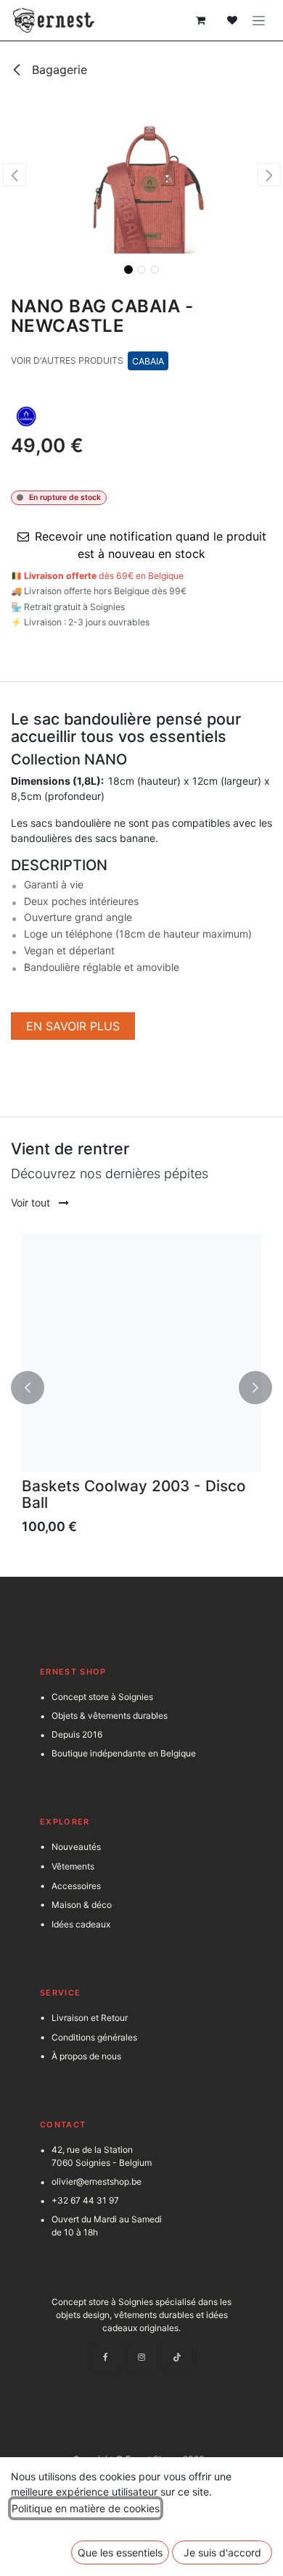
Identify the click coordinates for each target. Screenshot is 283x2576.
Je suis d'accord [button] (222, 2552)
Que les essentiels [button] (120, 2552)
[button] (14, 175)
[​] (150, 1026)
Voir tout (32, 1202)
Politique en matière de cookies (86, 2508)
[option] (141, 1388)
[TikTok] (177, 2357)
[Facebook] (106, 2357)
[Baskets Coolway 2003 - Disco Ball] (141, 1353)
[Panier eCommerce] (200, 20)
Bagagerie (58, 70)
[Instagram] (141, 2357)
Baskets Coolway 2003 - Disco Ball (134, 1494)
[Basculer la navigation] (259, 21)
